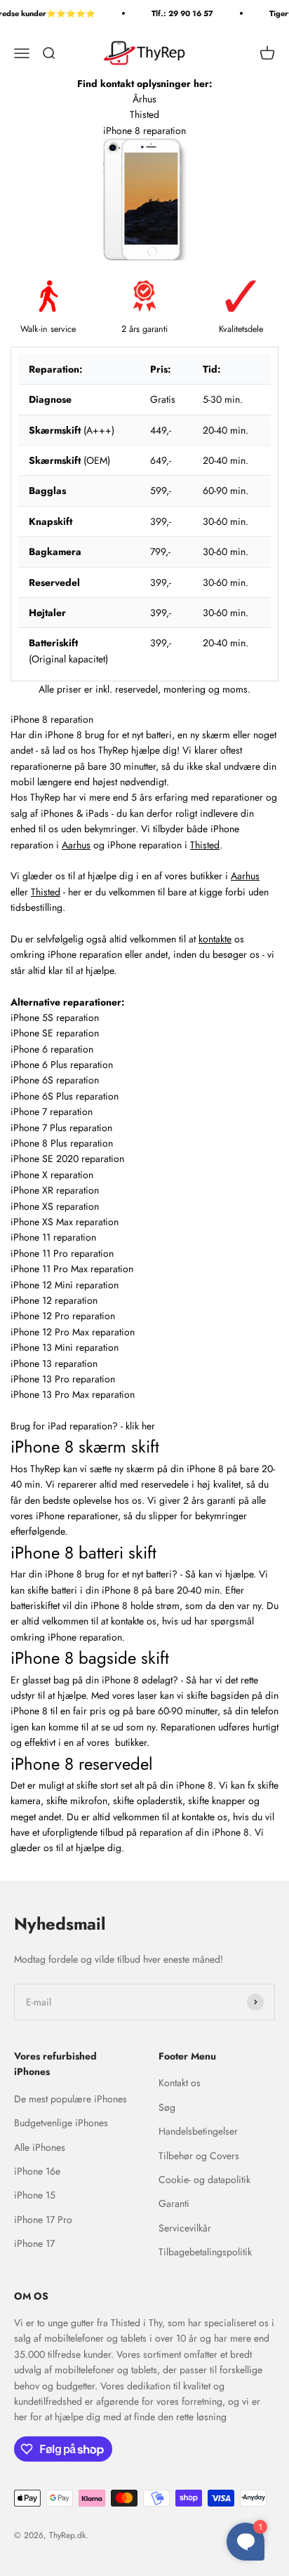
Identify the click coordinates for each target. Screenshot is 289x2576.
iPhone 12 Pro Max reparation (73, 1332)
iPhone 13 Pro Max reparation (73, 1394)
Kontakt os (180, 2083)
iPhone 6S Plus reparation (65, 1096)
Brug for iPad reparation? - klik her (83, 1426)
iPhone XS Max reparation (65, 1222)
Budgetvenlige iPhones (61, 2123)
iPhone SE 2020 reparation (67, 1159)
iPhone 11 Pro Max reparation (72, 1269)
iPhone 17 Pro (43, 2220)
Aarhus (76, 845)
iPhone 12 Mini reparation (65, 1285)
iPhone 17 (34, 2243)
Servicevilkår (185, 2228)
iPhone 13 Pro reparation (63, 1379)
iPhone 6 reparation (52, 1049)
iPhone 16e (37, 2171)
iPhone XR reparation (55, 1190)
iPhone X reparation (52, 1175)
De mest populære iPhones (70, 2099)
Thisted (144, 114)
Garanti (174, 2203)
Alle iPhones (40, 2147)
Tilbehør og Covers (199, 2156)
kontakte (215, 939)
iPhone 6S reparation (55, 1080)
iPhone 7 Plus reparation (61, 1128)
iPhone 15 (35, 2195)
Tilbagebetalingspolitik (205, 2252)
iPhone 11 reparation (53, 1237)
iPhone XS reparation (55, 1206)
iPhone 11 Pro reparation (62, 1253)
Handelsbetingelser (198, 2131)
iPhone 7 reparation (52, 1112)
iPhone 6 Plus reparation (63, 1065)
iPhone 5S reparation (55, 1017)
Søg (167, 2107)
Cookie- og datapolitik (204, 2180)
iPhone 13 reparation (54, 1363)
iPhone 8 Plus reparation (62, 1143)
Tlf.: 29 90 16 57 (177, 13)
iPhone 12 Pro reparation (63, 1316)
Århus (144, 99)
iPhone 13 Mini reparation (65, 1347)
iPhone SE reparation (55, 1033)
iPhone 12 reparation (54, 1300)
